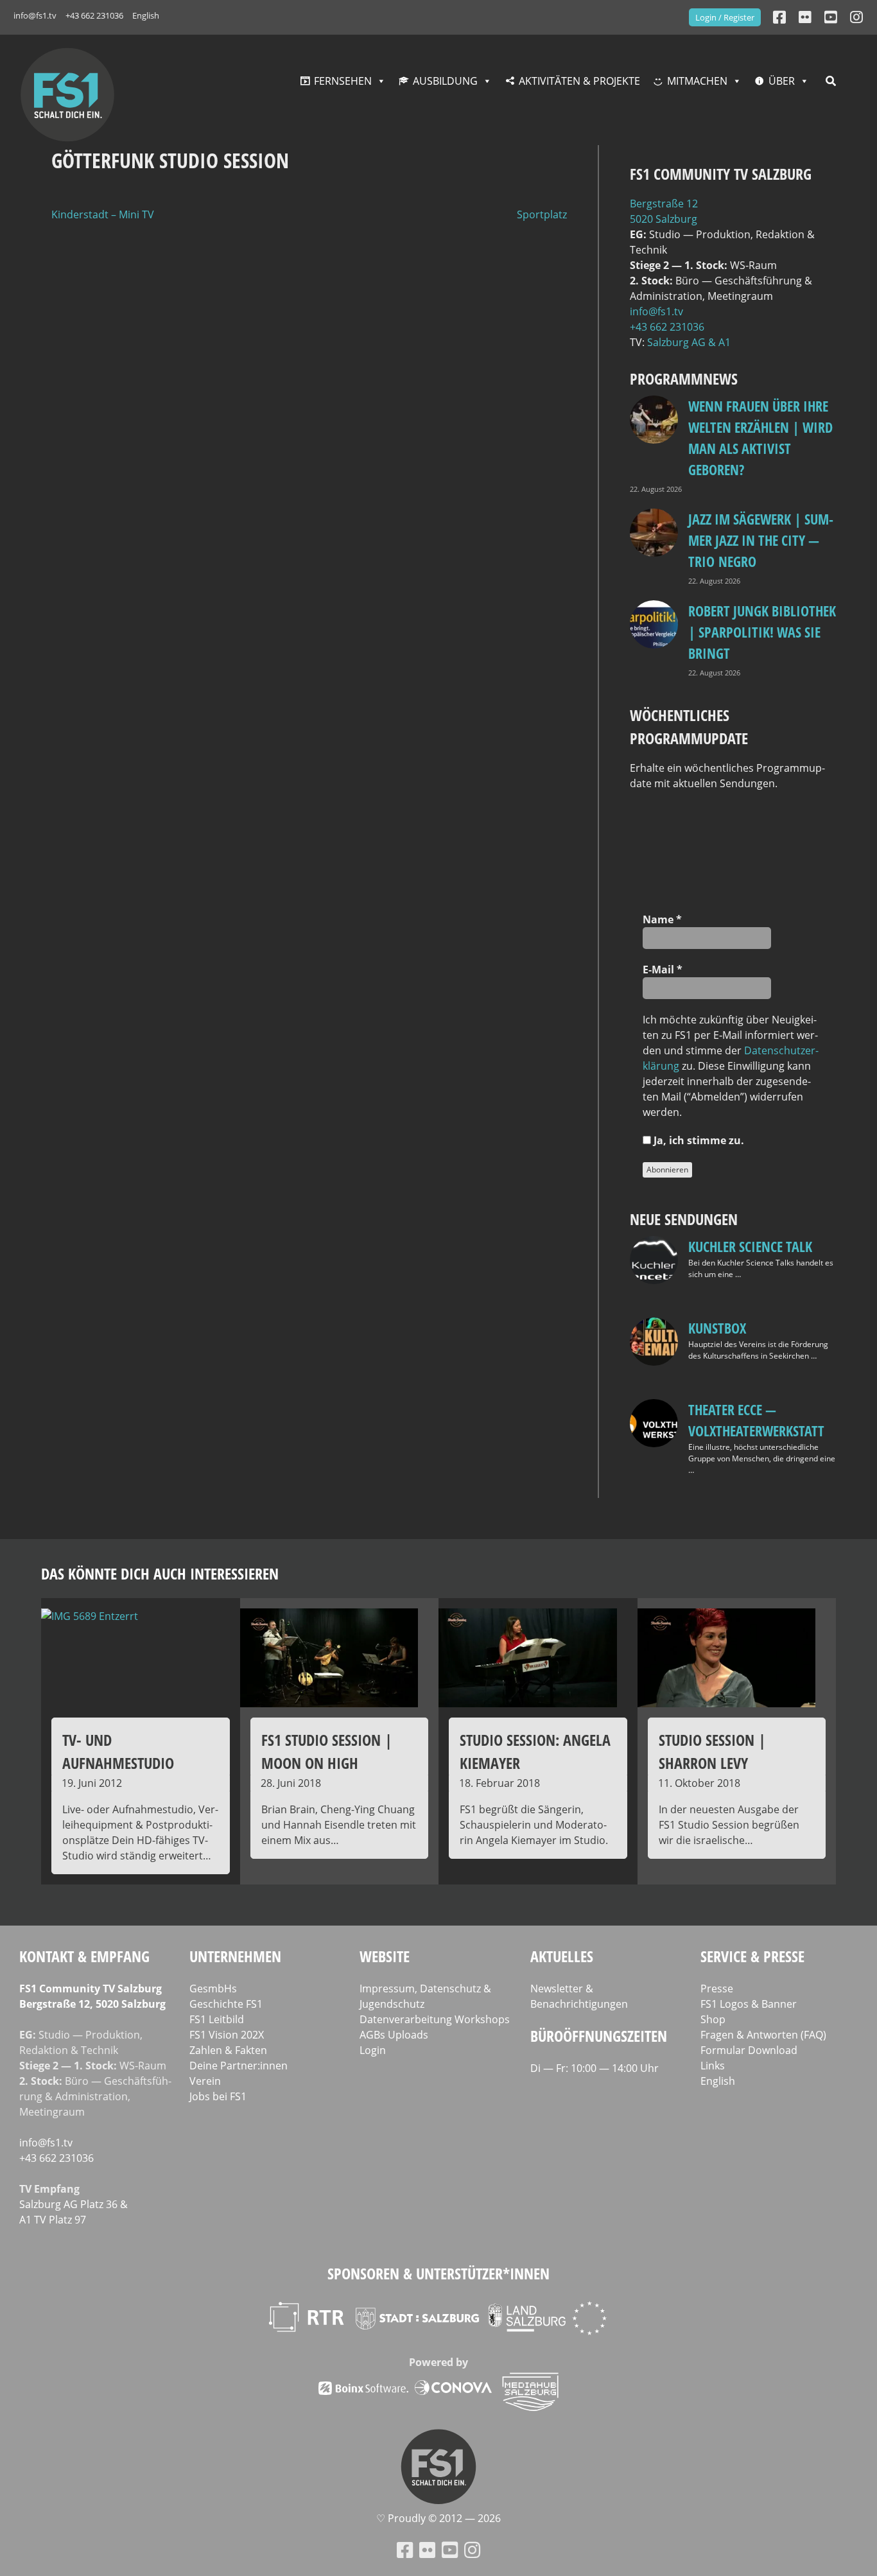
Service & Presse (752, 1956)
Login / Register (725, 17)
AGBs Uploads (394, 2035)
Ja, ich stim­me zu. (698, 1140)
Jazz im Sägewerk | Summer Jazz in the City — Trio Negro (761, 540)
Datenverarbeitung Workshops (435, 2019)
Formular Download (749, 2050)
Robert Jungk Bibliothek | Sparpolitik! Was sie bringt (762, 632)
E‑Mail (663, 970)
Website (385, 1956)
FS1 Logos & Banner (749, 2004)
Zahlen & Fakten (228, 2050)
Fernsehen (343, 81)
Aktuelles (562, 1956)
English (146, 15)
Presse (717, 1989)
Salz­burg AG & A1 (689, 342)
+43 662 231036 (94, 15)
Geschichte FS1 (226, 2004)
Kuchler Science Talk (750, 1246)
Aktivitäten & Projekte (579, 81)
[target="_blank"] (856, 17)
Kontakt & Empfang (84, 1956)
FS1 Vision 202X (227, 2035)
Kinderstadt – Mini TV (103, 214)
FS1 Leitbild (217, 2019)
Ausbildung (445, 81)
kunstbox (717, 1328)
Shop (713, 2019)
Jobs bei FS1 (218, 2096)
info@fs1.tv (35, 15)
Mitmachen (697, 81)
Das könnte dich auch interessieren (160, 1573)
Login (373, 2050)
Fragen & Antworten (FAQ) (763, 2035)
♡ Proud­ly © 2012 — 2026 (438, 2518)
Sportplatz (542, 214)
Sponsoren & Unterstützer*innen (438, 2273)
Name (662, 919)
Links (713, 2066)
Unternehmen (235, 1956)
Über (782, 81)
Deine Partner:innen (239, 2066)
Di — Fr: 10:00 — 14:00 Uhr (595, 2068)
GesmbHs (213, 1989)
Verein (205, 2081)
